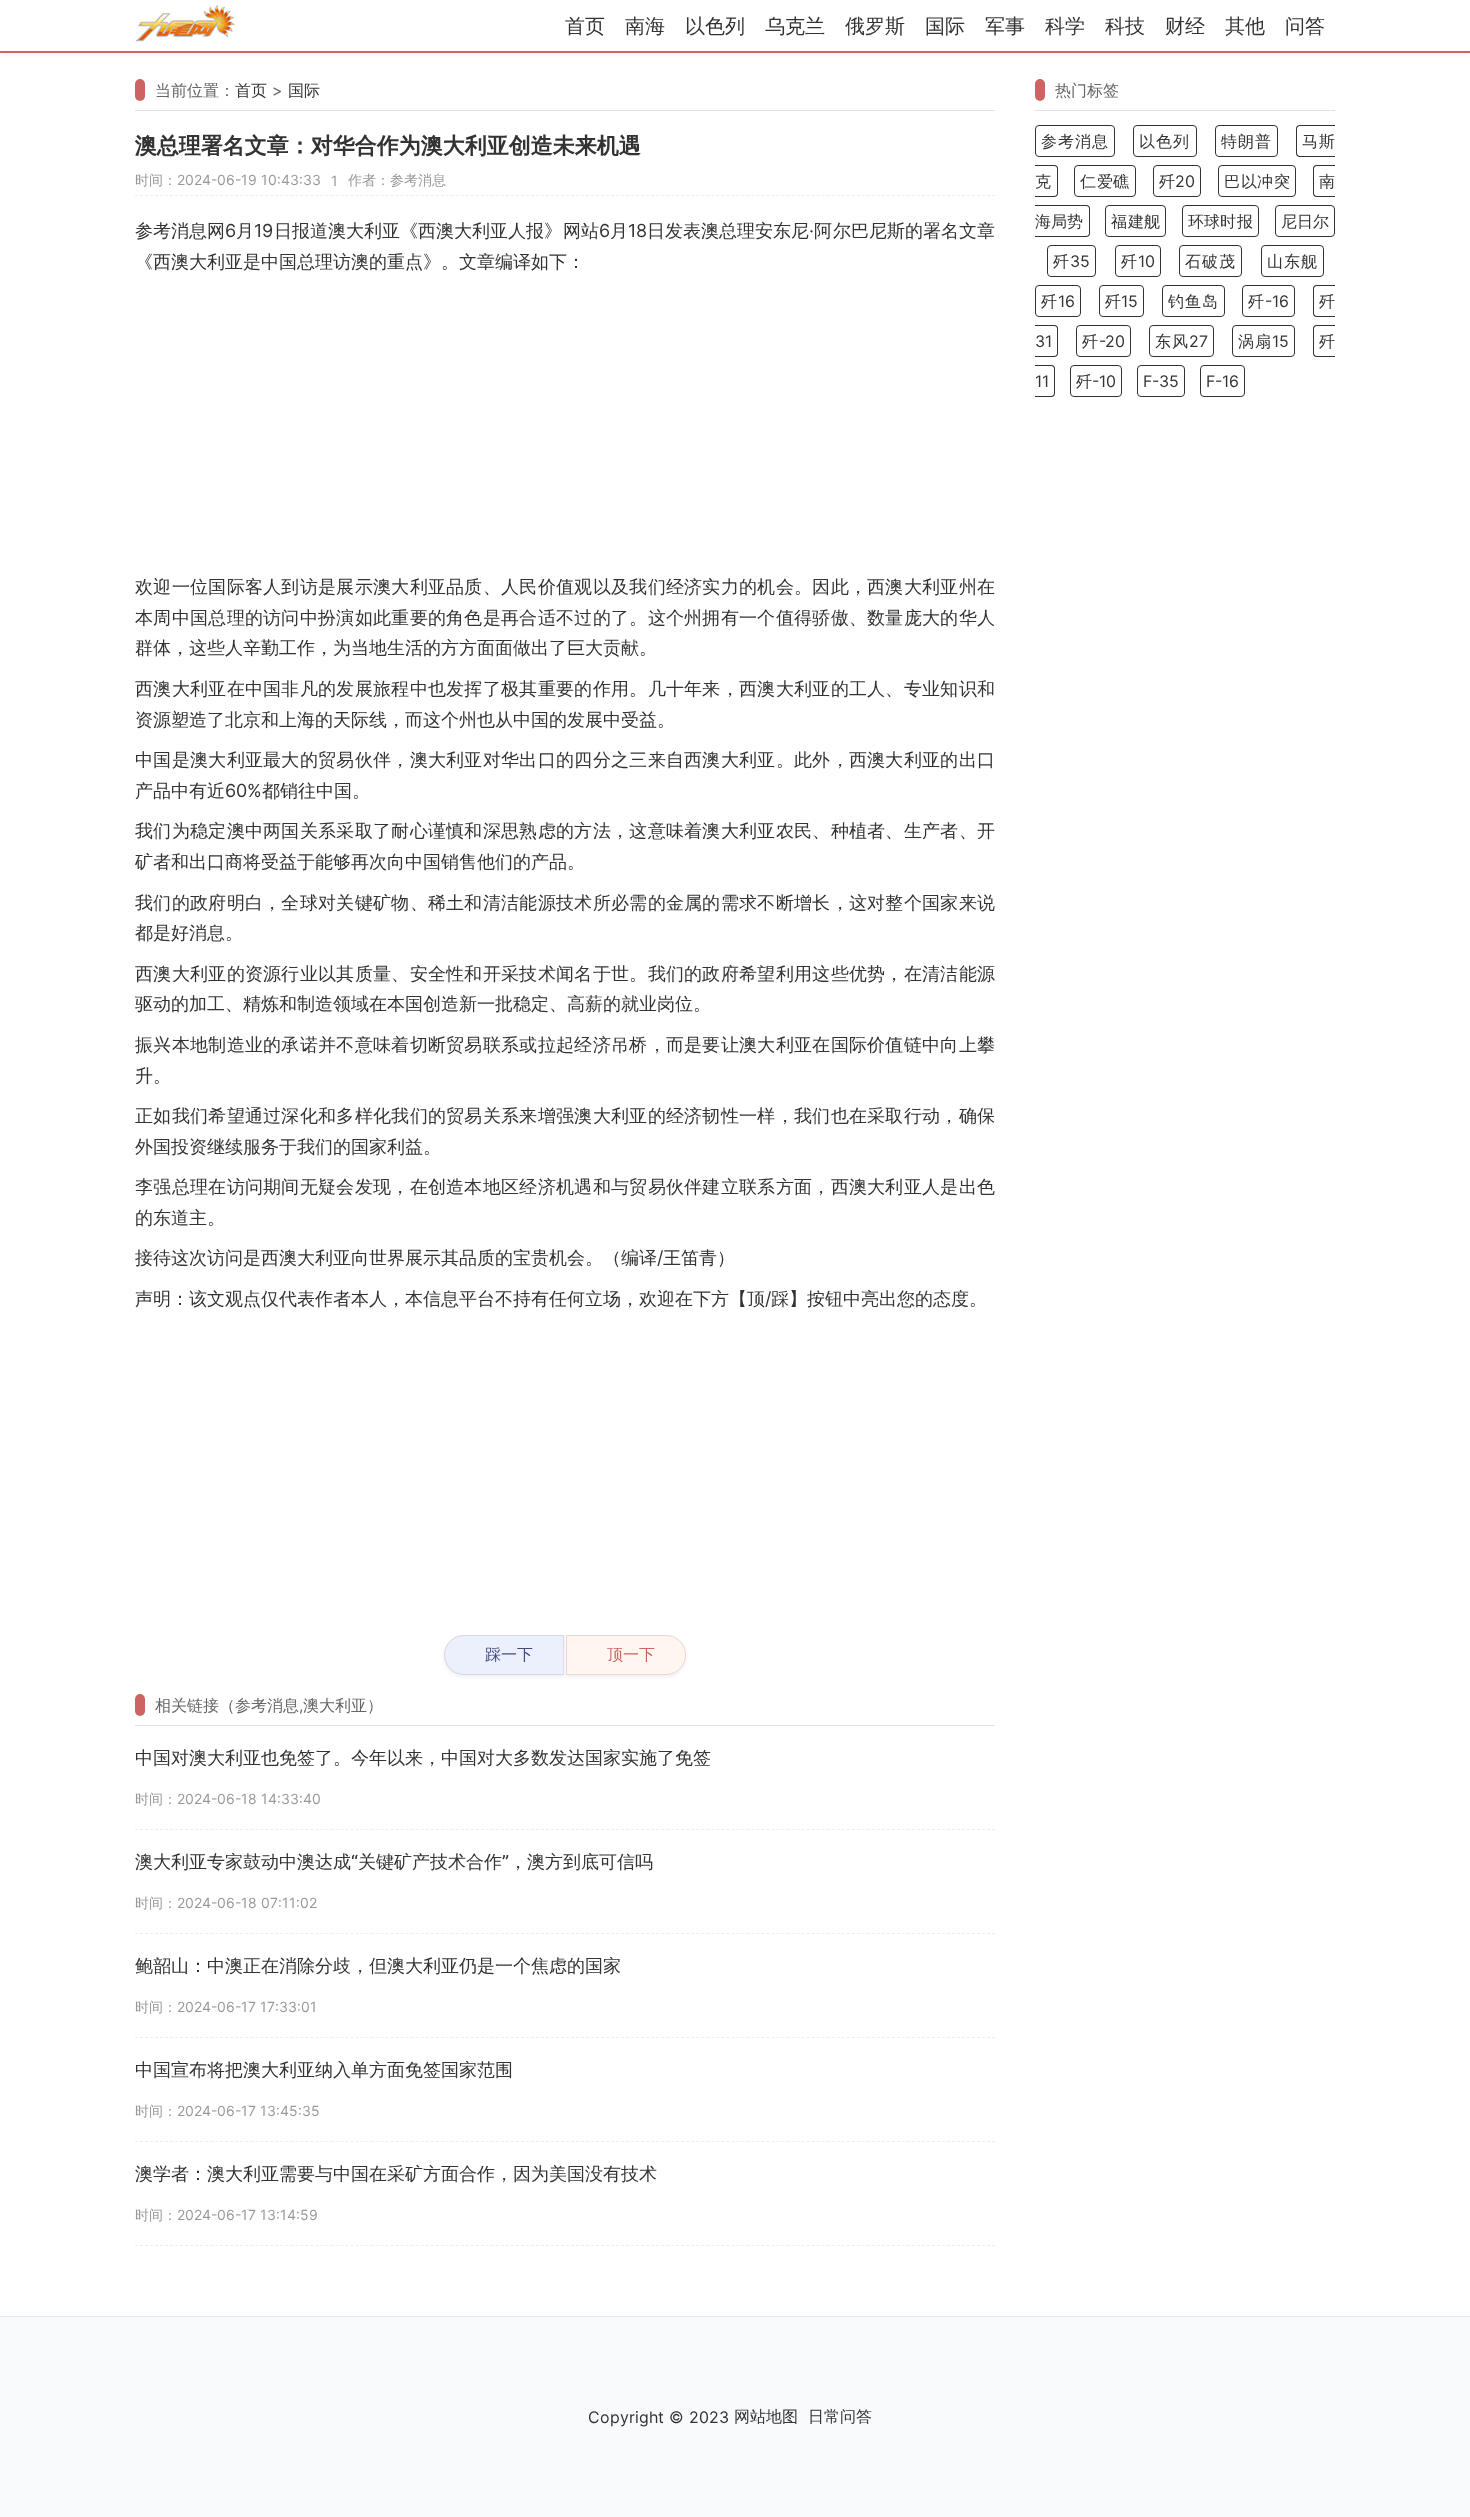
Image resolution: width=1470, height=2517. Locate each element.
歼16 (1058, 301)
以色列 (715, 26)
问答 (1305, 26)
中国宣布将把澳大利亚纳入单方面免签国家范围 (324, 2069)
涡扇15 (1263, 341)
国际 (945, 26)
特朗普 (1246, 141)
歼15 (1122, 301)
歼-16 (1268, 301)
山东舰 (1292, 261)
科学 (1065, 26)
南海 (645, 26)
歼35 (1071, 261)
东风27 (1181, 341)
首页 (585, 26)
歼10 (1138, 261)
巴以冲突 (1257, 181)
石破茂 (1210, 261)
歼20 (1177, 181)
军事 (1005, 26)
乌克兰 (795, 26)
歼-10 (1096, 381)
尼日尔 (1305, 221)
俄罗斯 (875, 26)
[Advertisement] (565, 427)
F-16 (1222, 381)
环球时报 (1220, 221)
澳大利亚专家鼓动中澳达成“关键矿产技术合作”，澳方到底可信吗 (394, 1861)
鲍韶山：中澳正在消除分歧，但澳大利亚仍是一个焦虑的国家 (378, 1965)
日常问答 (840, 2416)
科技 (1125, 26)
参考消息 (1075, 141)
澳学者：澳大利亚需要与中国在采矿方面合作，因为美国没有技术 (396, 2173)
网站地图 (766, 2416)
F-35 (1161, 381)
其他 (1245, 26)
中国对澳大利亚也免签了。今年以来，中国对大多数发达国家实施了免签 (423, 1757)
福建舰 (1135, 221)
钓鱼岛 (1193, 301)
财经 (1185, 26)
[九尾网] (185, 26)
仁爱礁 (1105, 181)
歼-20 (1103, 341)
